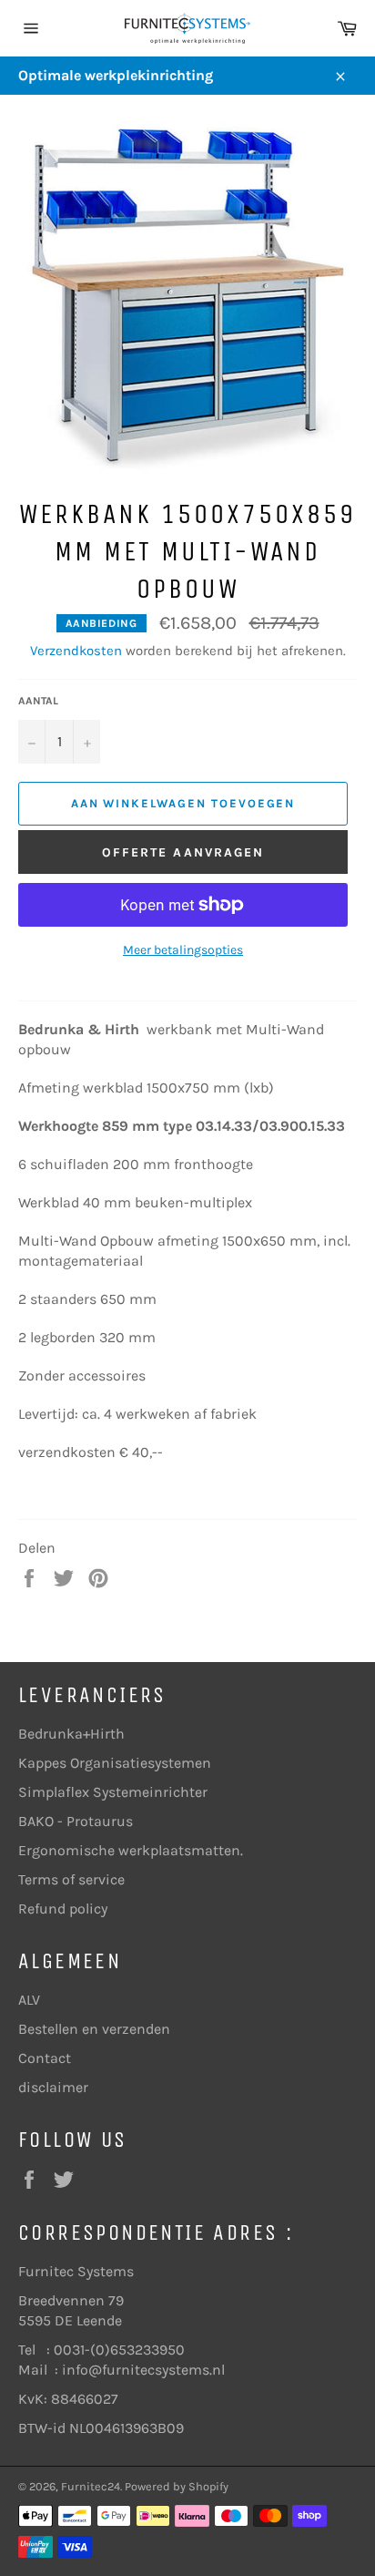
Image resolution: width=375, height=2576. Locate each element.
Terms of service (71, 1879)
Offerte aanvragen (183, 852)
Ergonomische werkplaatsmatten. (131, 1850)
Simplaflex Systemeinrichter (113, 1792)
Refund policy (63, 1909)
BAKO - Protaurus (76, 1821)
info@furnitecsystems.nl (143, 2370)
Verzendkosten (76, 651)
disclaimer (53, 2087)
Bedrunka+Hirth (71, 1734)
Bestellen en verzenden (94, 2029)
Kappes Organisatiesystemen (115, 1763)
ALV (29, 2000)
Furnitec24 (91, 2486)
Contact (45, 2058)
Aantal (38, 701)
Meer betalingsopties (183, 950)
